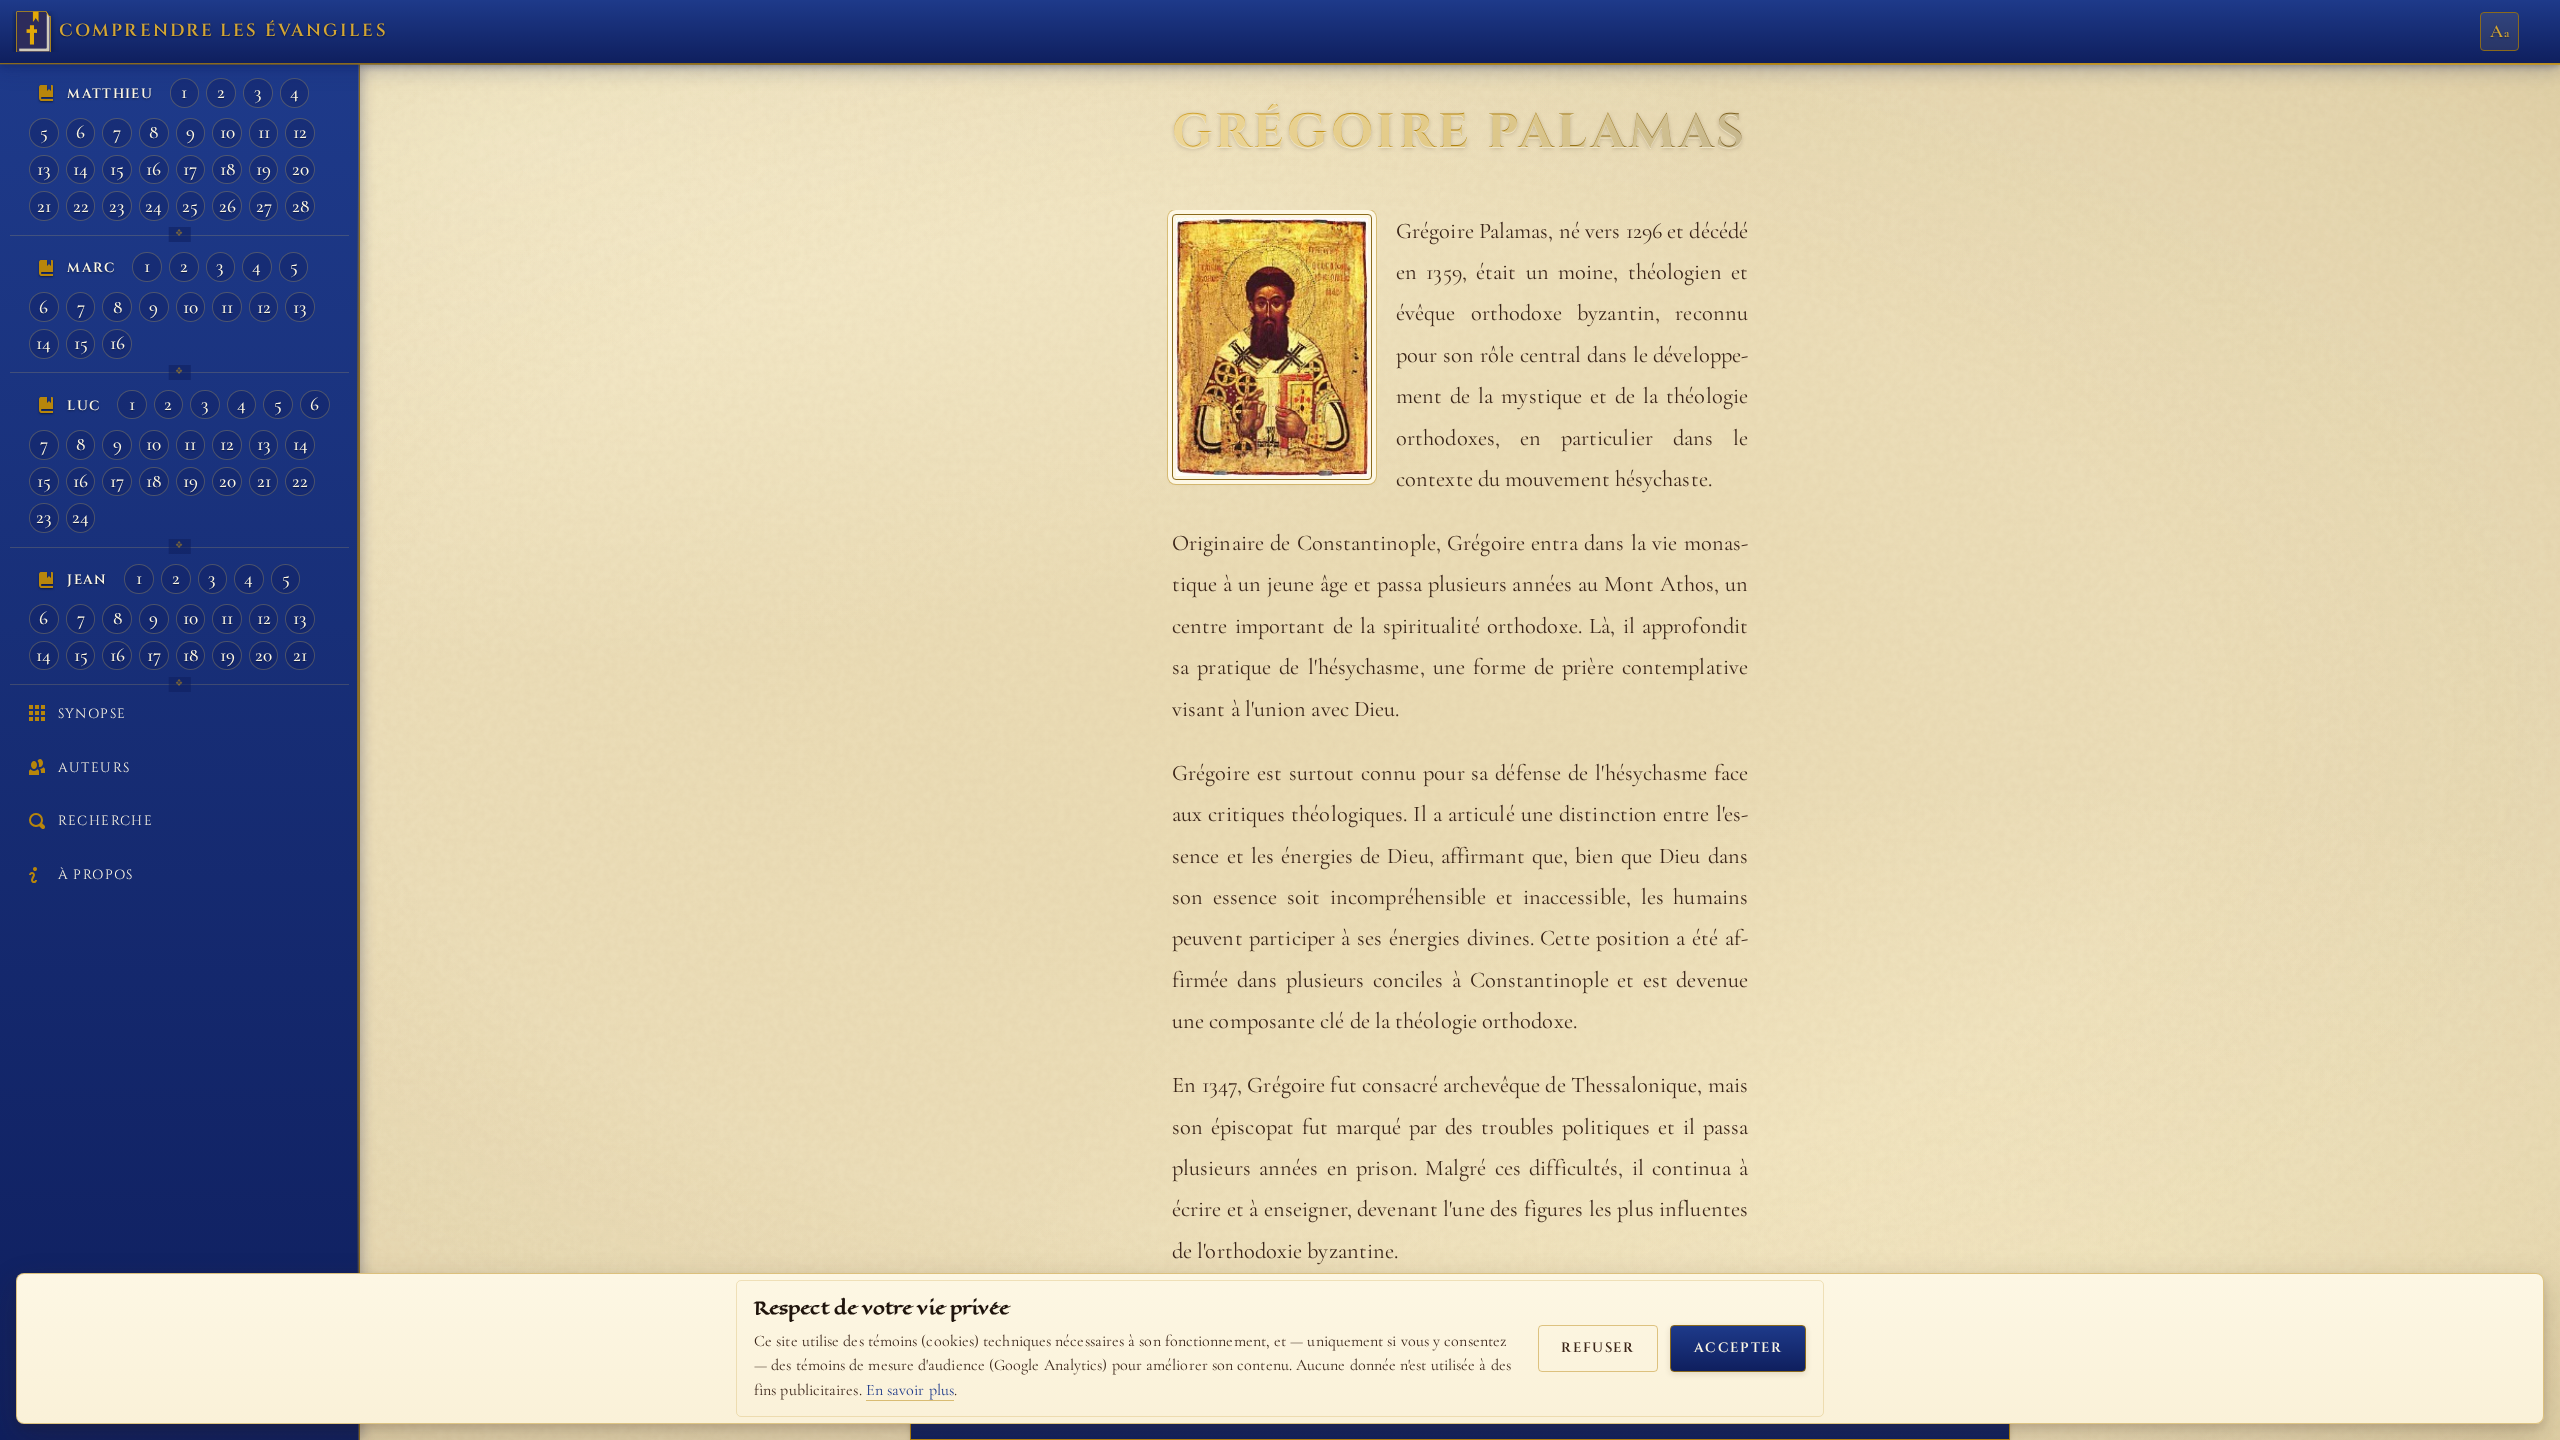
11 (264, 132)
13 (44, 169)
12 (300, 132)
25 (190, 206)
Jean (87, 580)
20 (300, 169)
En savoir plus (910, 1390)
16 (153, 169)
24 (153, 206)
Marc (91, 268)
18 (227, 169)
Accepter (1738, 1348)
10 (227, 132)
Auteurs (94, 768)
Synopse (92, 714)
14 (80, 169)
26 (227, 206)
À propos (96, 875)
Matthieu (110, 94)
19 (263, 169)
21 (44, 206)
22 (81, 206)
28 (300, 206)
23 (117, 206)
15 (117, 169)
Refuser (1597, 1348)
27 (264, 206)
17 (190, 169)
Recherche (105, 821)
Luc (83, 406)
